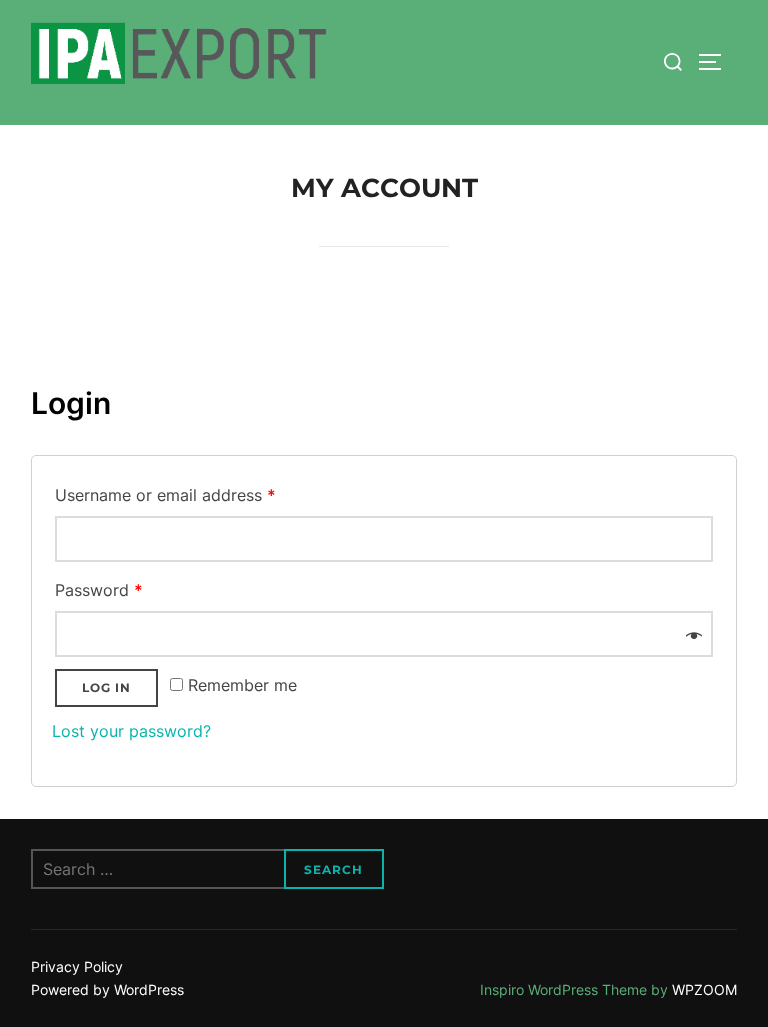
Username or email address (165, 495)
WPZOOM (704, 989)
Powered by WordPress (107, 989)
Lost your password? (131, 731)
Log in (106, 687)
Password (99, 590)
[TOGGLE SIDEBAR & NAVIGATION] (717, 62)
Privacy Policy (77, 966)
